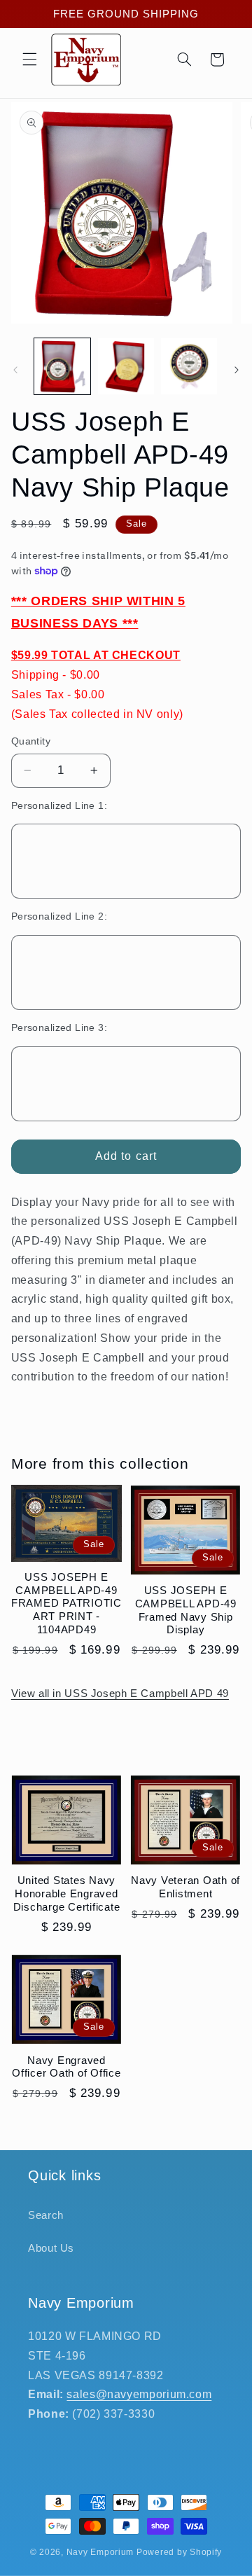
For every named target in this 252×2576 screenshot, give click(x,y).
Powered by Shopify (179, 2552)
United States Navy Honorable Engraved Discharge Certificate (67, 1893)
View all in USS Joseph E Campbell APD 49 (120, 1694)
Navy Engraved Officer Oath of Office (66, 2067)
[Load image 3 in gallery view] (189, 366)
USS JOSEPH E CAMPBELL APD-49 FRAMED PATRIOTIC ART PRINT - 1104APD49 (66, 1603)
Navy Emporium (100, 2552)
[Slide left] (15, 371)
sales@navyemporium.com (139, 2394)
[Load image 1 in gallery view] (62, 366)
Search (46, 2215)
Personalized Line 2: (59, 916)
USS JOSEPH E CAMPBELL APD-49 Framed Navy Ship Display (186, 1610)
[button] (29, 60)
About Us (51, 2248)
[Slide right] (237, 371)
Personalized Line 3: (59, 1028)
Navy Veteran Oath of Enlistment (185, 1887)
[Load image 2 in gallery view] (126, 366)
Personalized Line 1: (59, 806)
